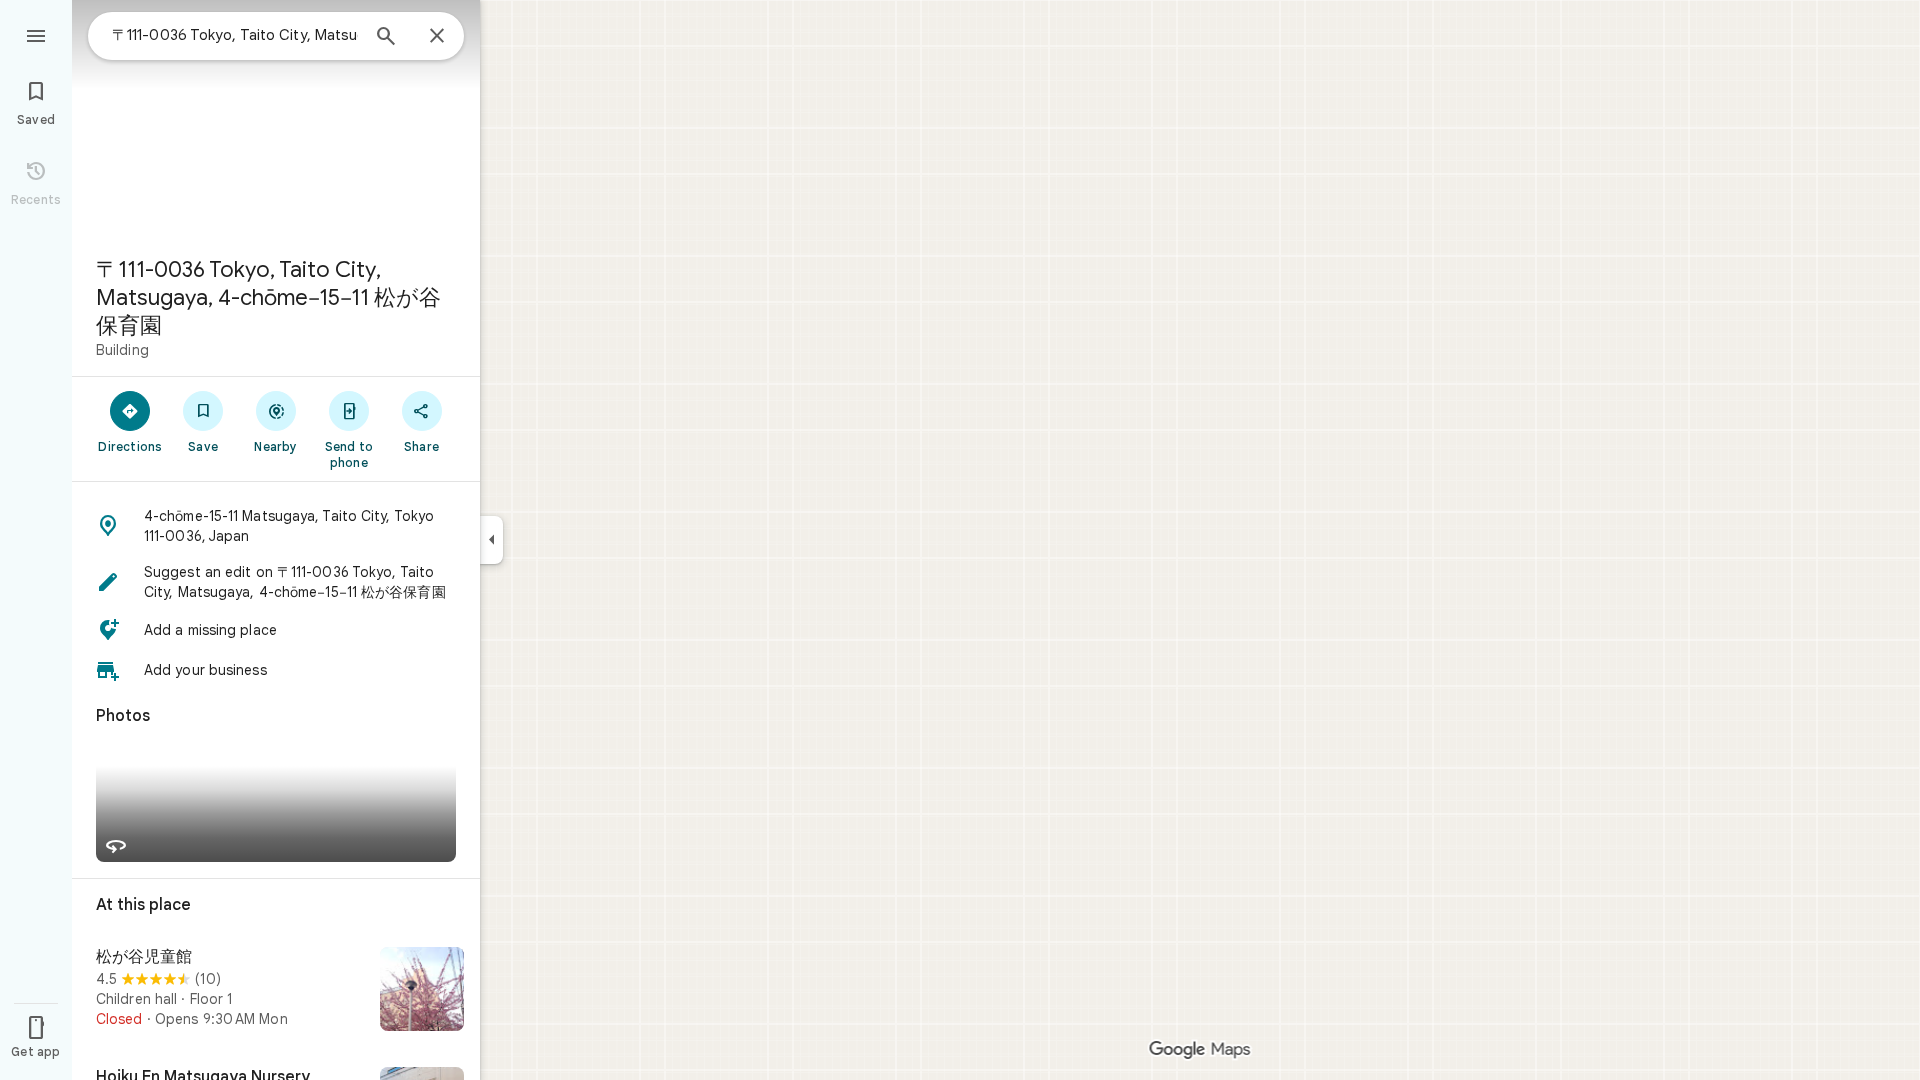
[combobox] (235, 35)
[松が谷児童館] (276, 991)
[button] (276, 526)
